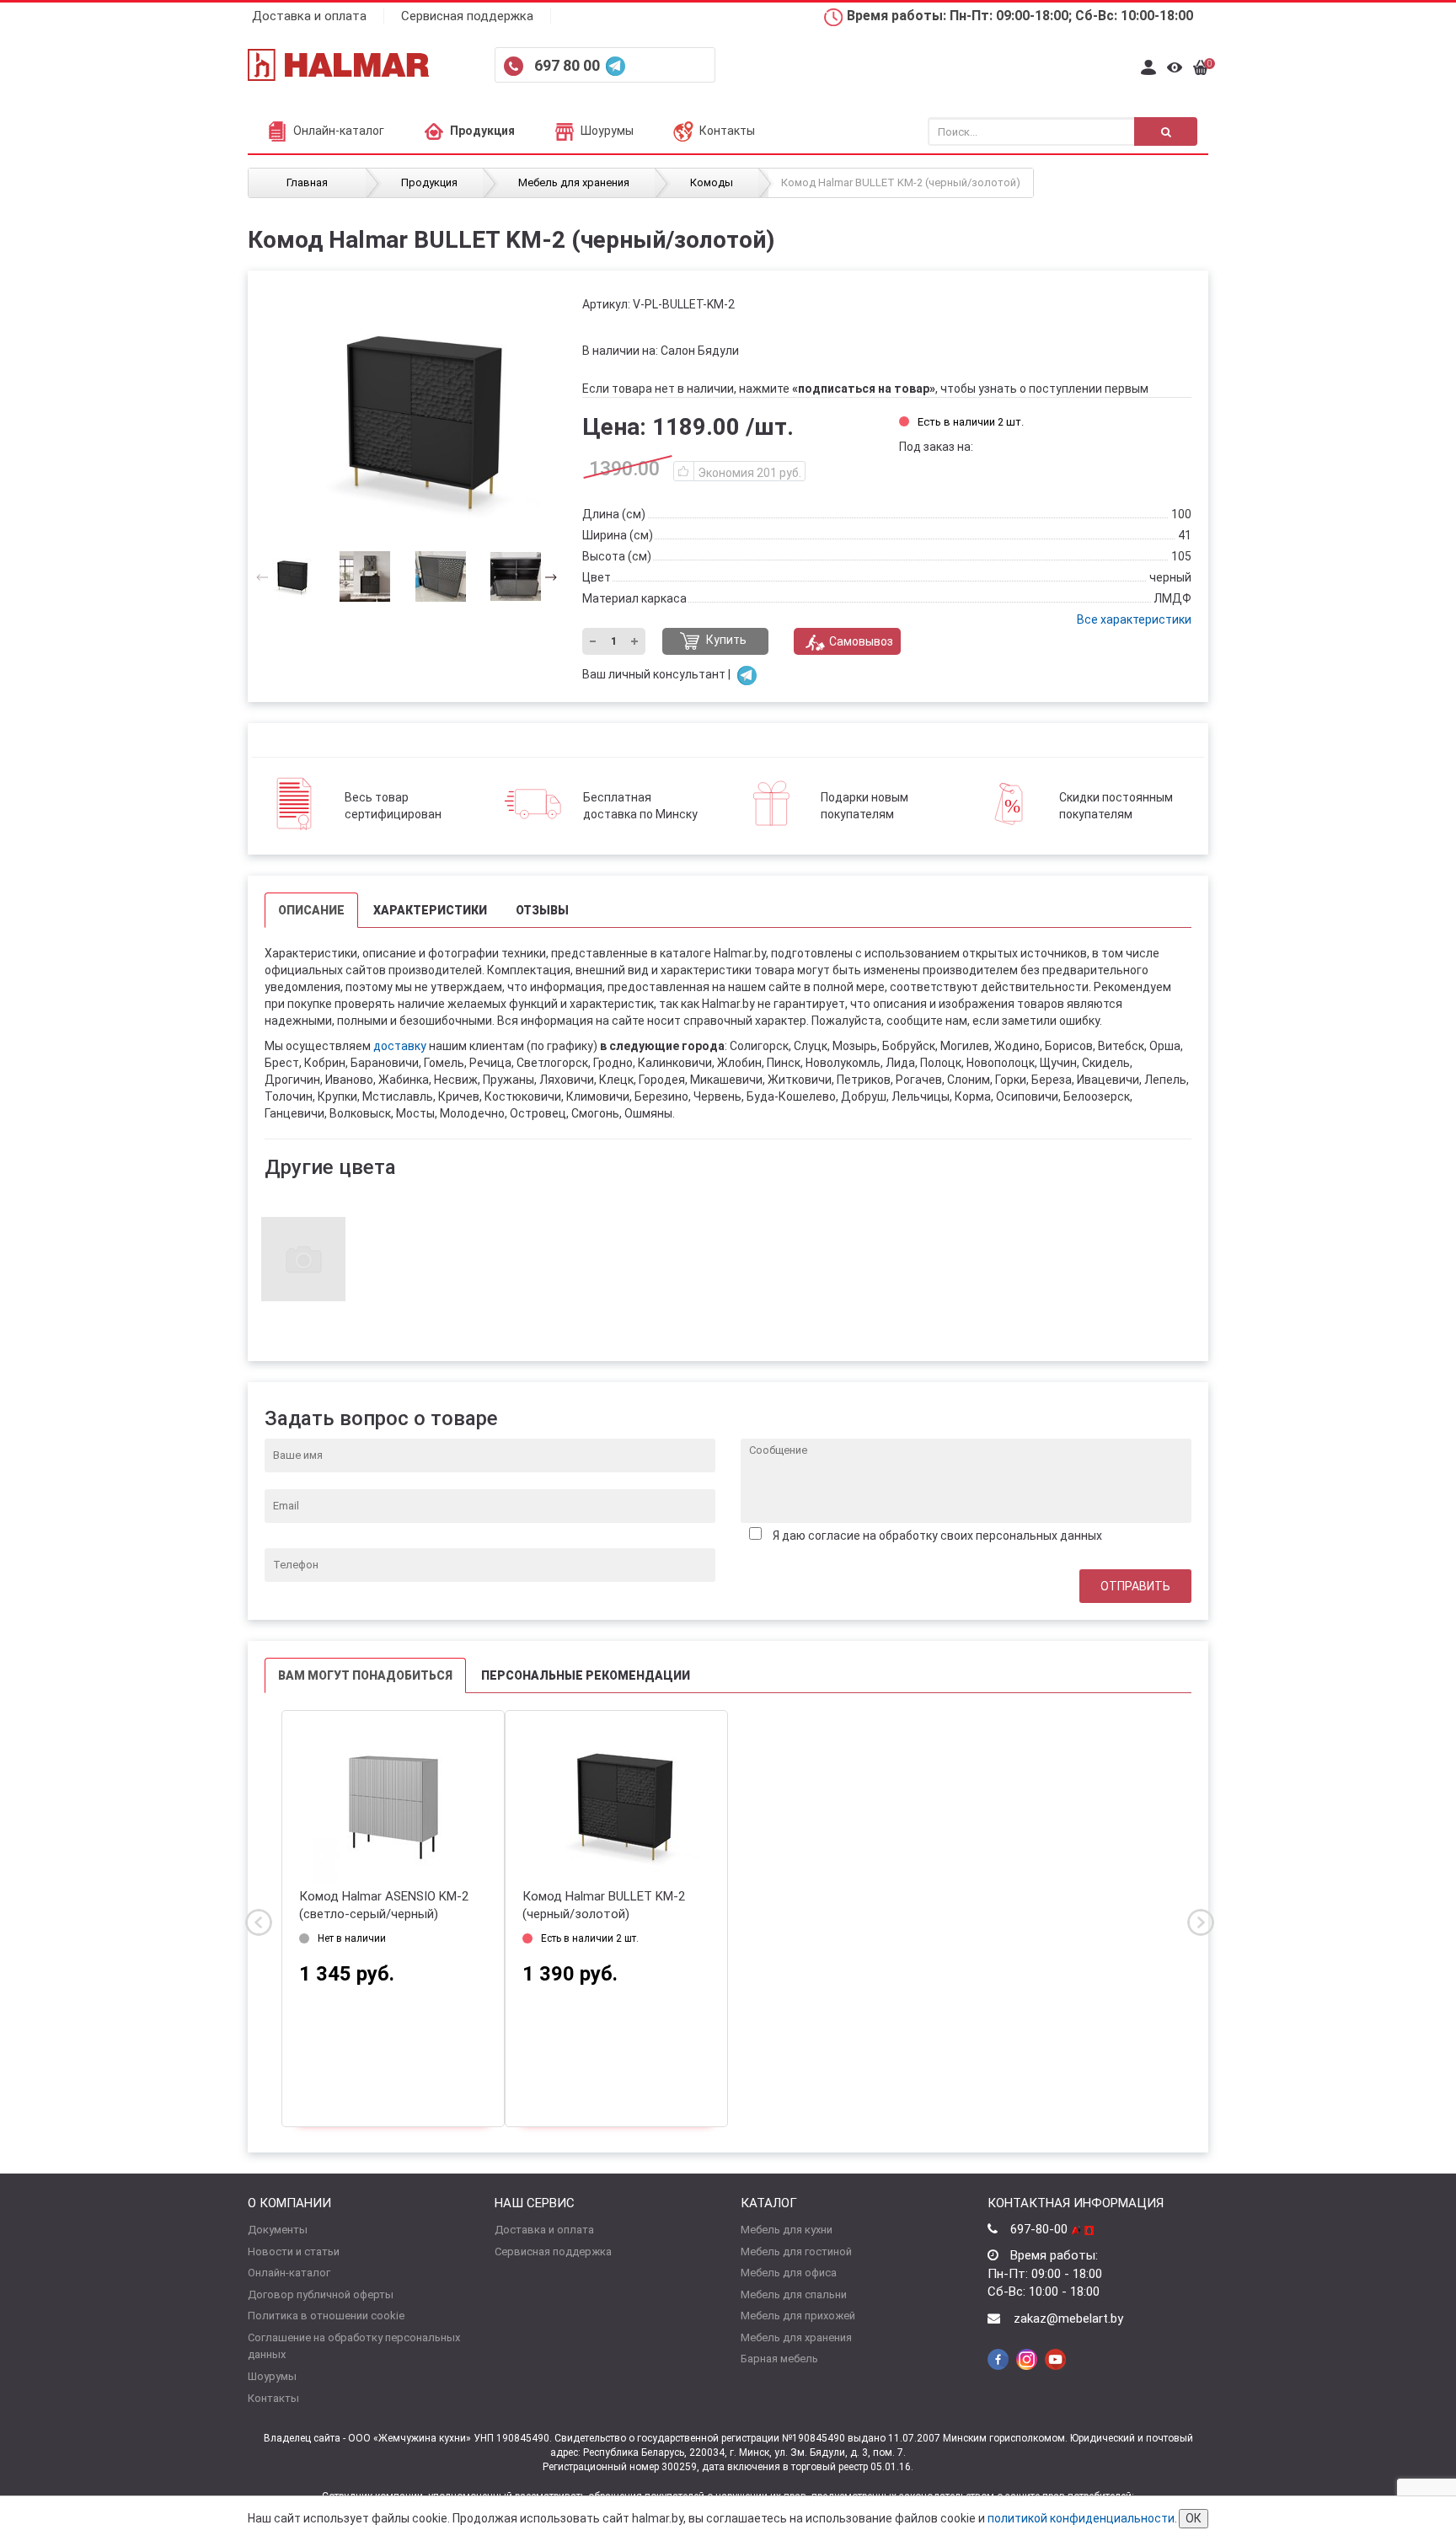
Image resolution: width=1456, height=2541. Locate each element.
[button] (546, 576)
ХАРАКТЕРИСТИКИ (430, 910)
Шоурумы (607, 131)
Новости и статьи (294, 2252)
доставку (400, 1046)
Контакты (727, 131)
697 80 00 (569, 65)
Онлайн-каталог (339, 131)
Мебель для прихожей (798, 2316)
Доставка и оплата (309, 16)
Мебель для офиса (789, 2273)
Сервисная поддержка (467, 16)
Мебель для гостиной (796, 2252)
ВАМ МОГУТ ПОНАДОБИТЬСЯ (365, 1675)
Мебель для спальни (794, 2294)
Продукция (482, 131)
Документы (278, 2230)
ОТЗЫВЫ (542, 910)
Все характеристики (1134, 619)
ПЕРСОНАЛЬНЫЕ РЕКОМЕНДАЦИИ (586, 1675)
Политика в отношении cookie (326, 2316)
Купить (725, 641)
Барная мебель (779, 2359)
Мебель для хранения (796, 2337)
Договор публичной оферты (321, 2294)
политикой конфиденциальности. (1082, 2518)
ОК (1194, 2518)
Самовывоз (861, 641)
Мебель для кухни (787, 2230)
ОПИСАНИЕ (311, 910)
